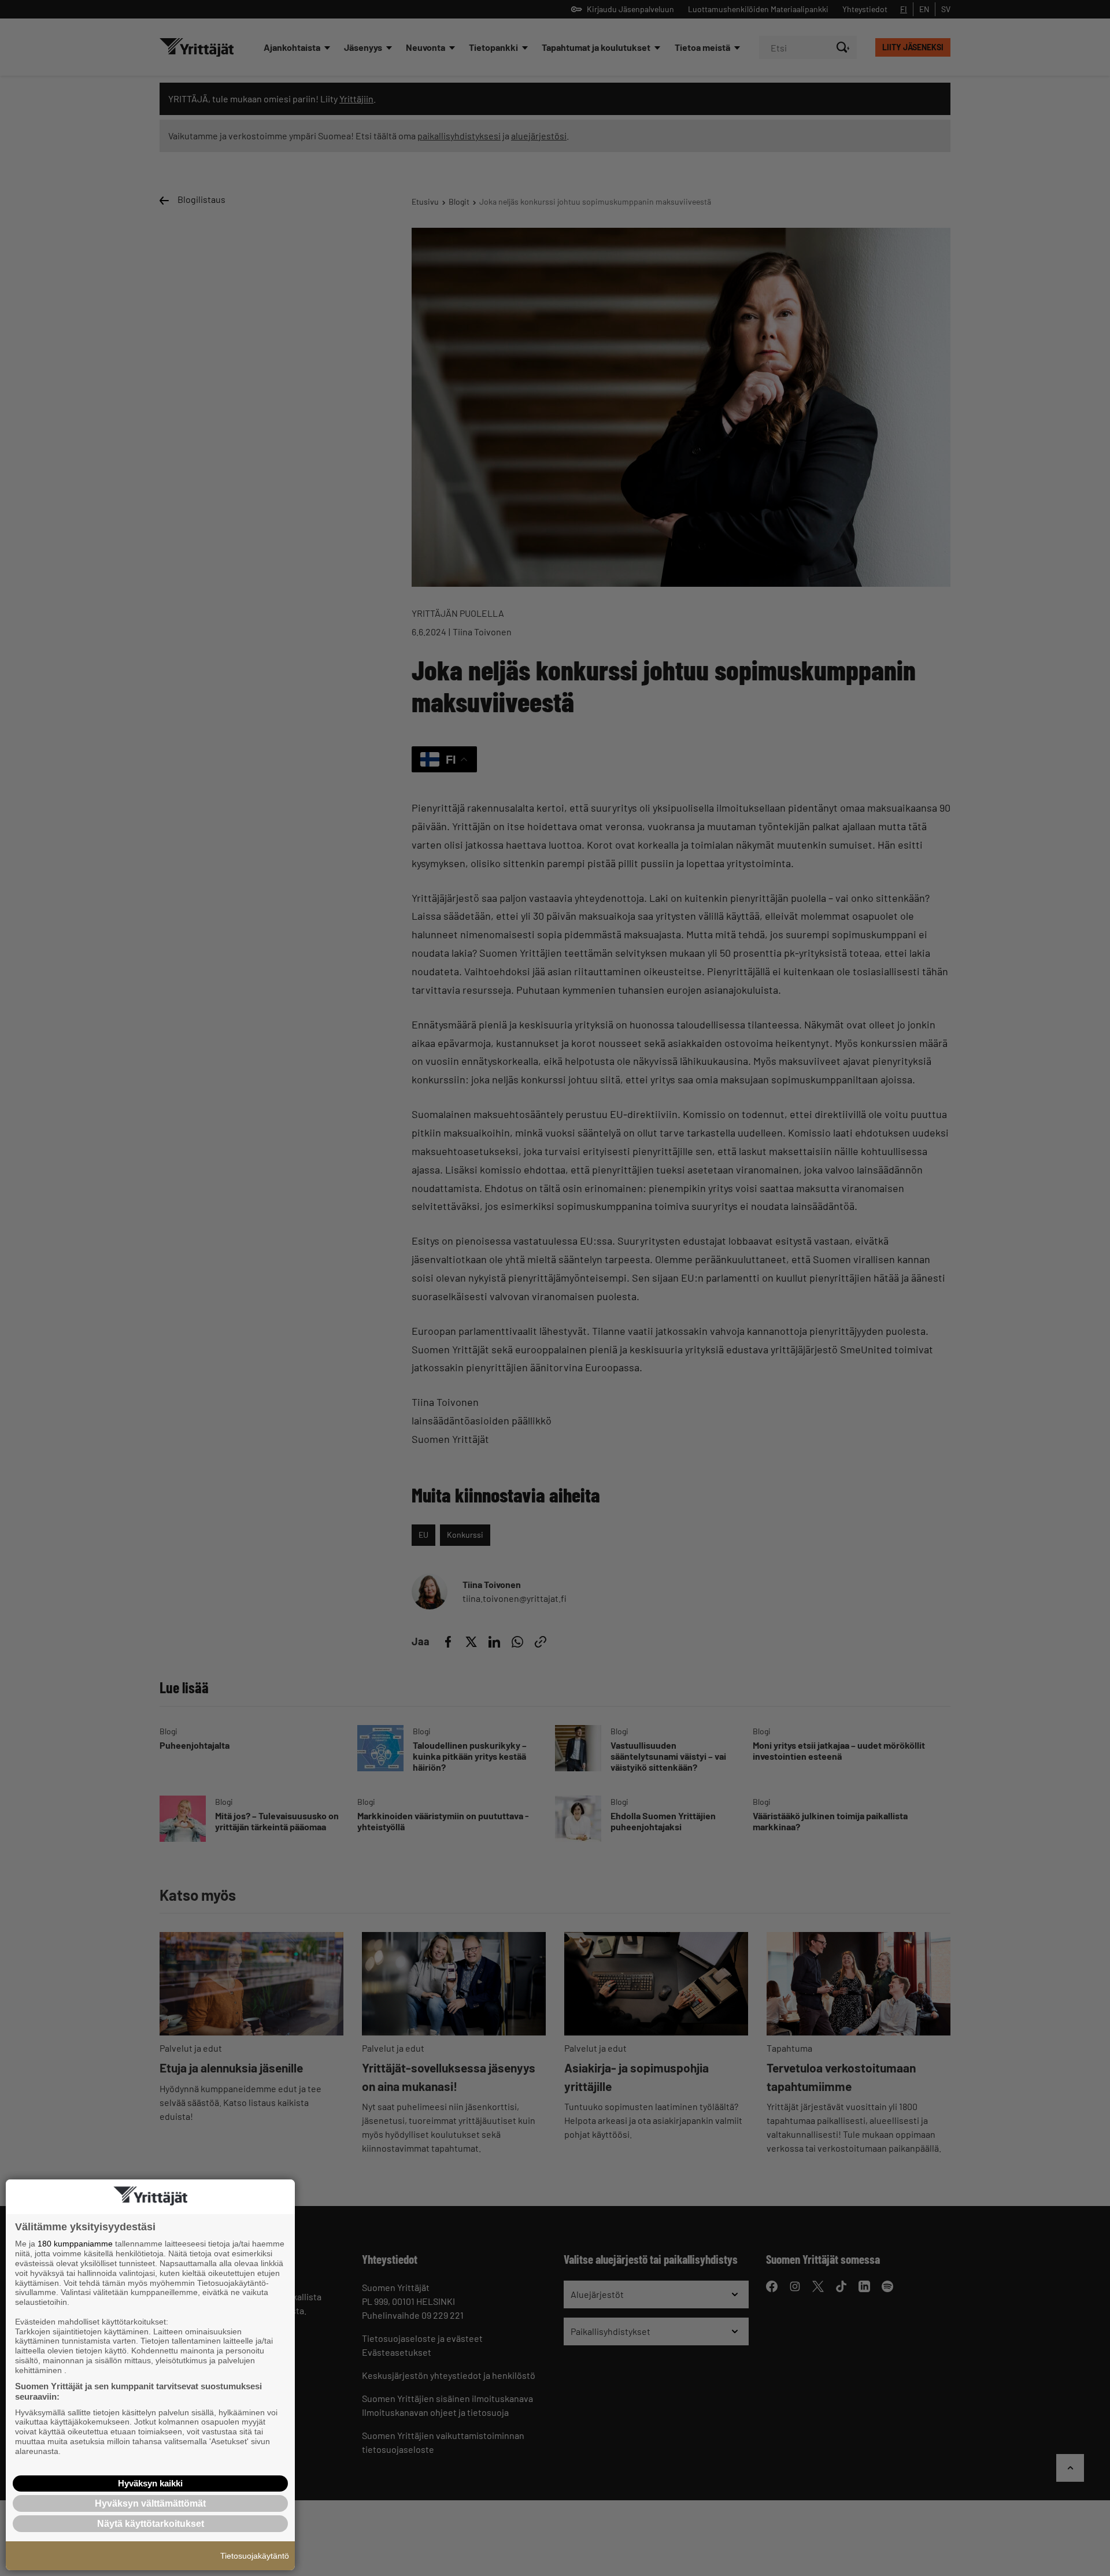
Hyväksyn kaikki (150, 2483)
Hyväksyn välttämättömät (150, 2503)
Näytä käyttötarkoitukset (151, 2524)
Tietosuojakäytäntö (255, 2556)
